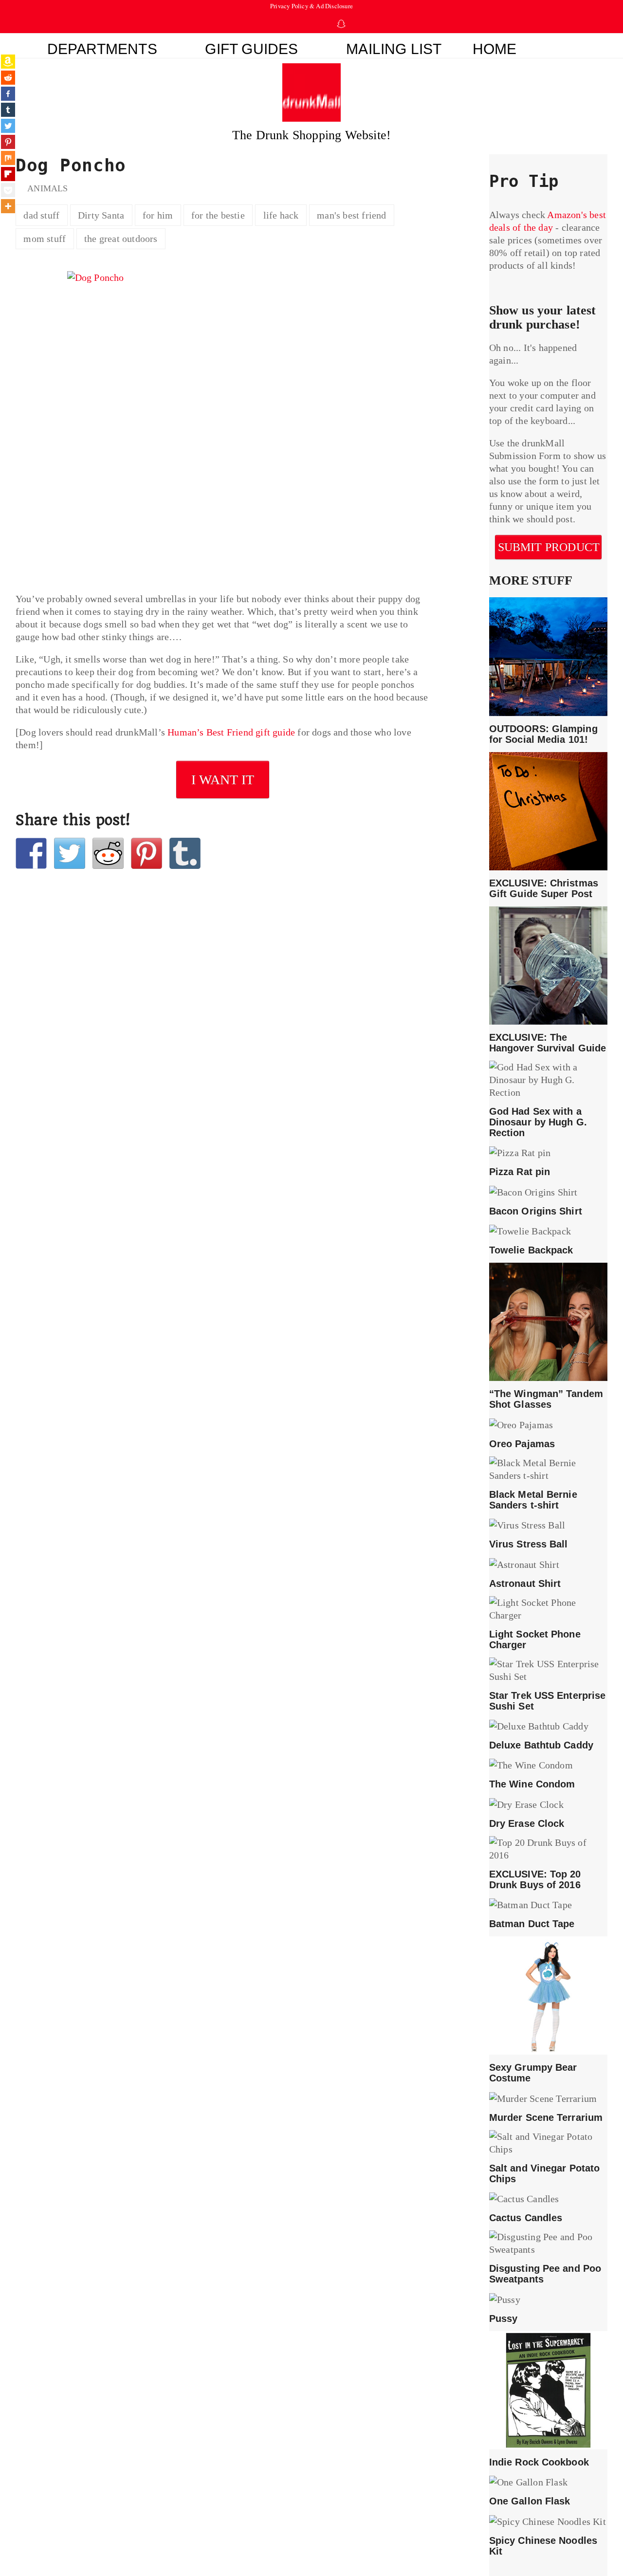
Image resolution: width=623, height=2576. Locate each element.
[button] (570, 46)
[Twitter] (8, 126)
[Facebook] (8, 94)
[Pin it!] (147, 853)
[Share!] (31, 853)
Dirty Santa (101, 215)
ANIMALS (47, 188)
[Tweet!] (70, 853)
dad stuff (41, 215)
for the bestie (218, 215)
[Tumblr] (8, 110)
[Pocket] (8, 190)
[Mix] (8, 158)
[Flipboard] (8, 174)
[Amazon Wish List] (8, 62)
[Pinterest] (8, 142)
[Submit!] (108, 853)
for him (158, 215)
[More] (8, 206)
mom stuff (45, 239)
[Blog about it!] (185, 853)
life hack (281, 215)
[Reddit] (8, 78)
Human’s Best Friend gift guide (231, 732)
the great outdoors (121, 239)
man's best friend (351, 215)
